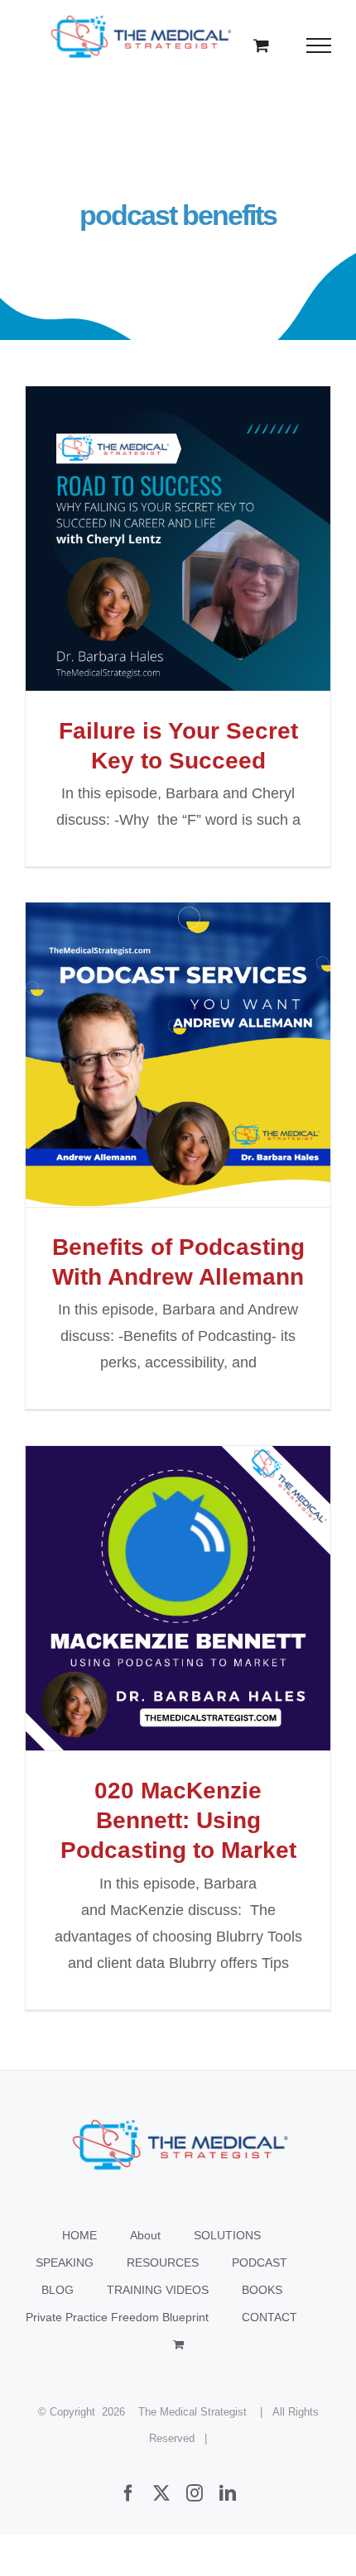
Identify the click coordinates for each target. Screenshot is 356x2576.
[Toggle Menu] (319, 45)
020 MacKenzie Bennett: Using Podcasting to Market (178, 1598)
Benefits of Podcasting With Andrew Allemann (178, 1054)
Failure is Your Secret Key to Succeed (178, 538)
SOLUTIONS (227, 2235)
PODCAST (260, 2262)
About (145, 2235)
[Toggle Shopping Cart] (261, 45)
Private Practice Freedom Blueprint (117, 2317)
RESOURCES (163, 2262)
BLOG (58, 2290)
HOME (79, 2235)
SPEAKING (65, 2262)
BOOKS (262, 2290)
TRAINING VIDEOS (158, 2290)
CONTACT (269, 2317)
